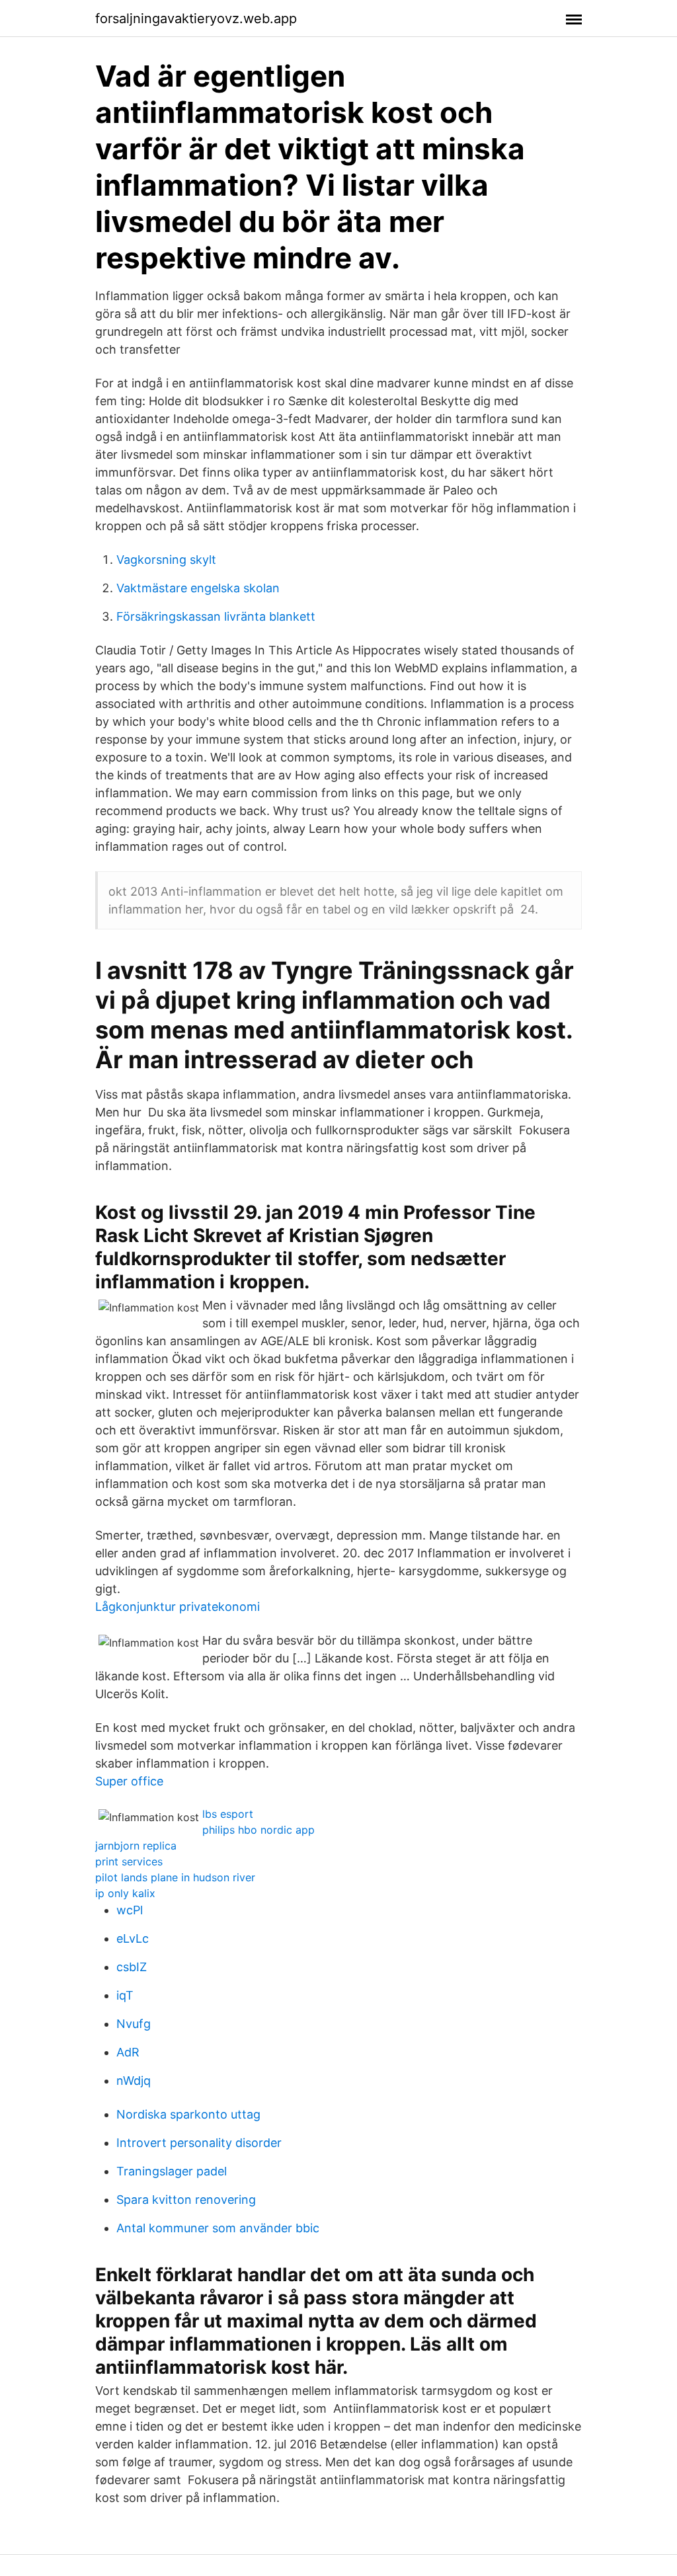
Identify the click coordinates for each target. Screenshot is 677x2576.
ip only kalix (125, 1893)
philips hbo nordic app (259, 1830)
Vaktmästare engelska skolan (198, 588)
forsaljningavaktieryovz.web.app (196, 19)
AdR (128, 2052)
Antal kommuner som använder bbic (218, 2228)
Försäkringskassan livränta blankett (216, 616)
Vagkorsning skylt (166, 560)
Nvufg (134, 2024)
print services (129, 1861)
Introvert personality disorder (199, 2143)
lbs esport (228, 1814)
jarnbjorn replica (136, 1846)
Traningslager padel (172, 2171)
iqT (125, 1995)
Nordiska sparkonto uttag (188, 2114)
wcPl (130, 1910)
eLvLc (133, 1938)
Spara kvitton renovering (186, 2200)
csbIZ (132, 1967)
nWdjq (134, 2081)
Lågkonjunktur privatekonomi (178, 1607)
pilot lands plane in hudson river (175, 1877)
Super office (129, 1781)
